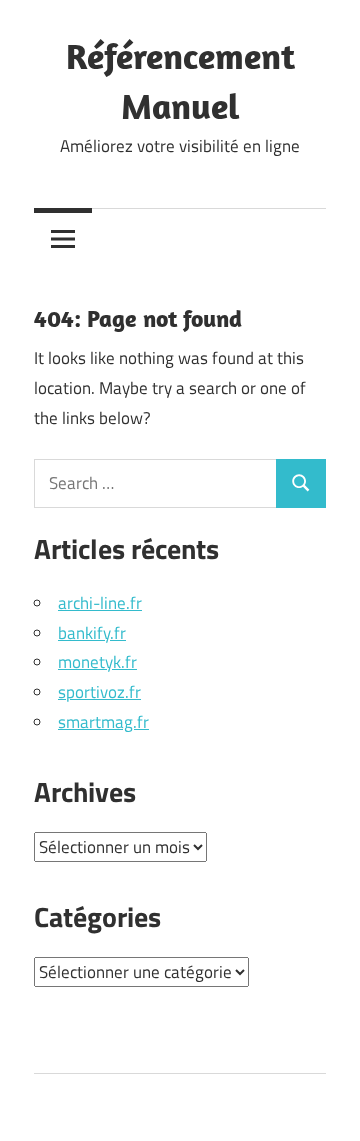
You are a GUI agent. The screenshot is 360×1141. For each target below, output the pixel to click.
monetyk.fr (97, 662)
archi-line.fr (100, 603)
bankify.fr (92, 633)
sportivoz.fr (99, 692)
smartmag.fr (103, 722)
